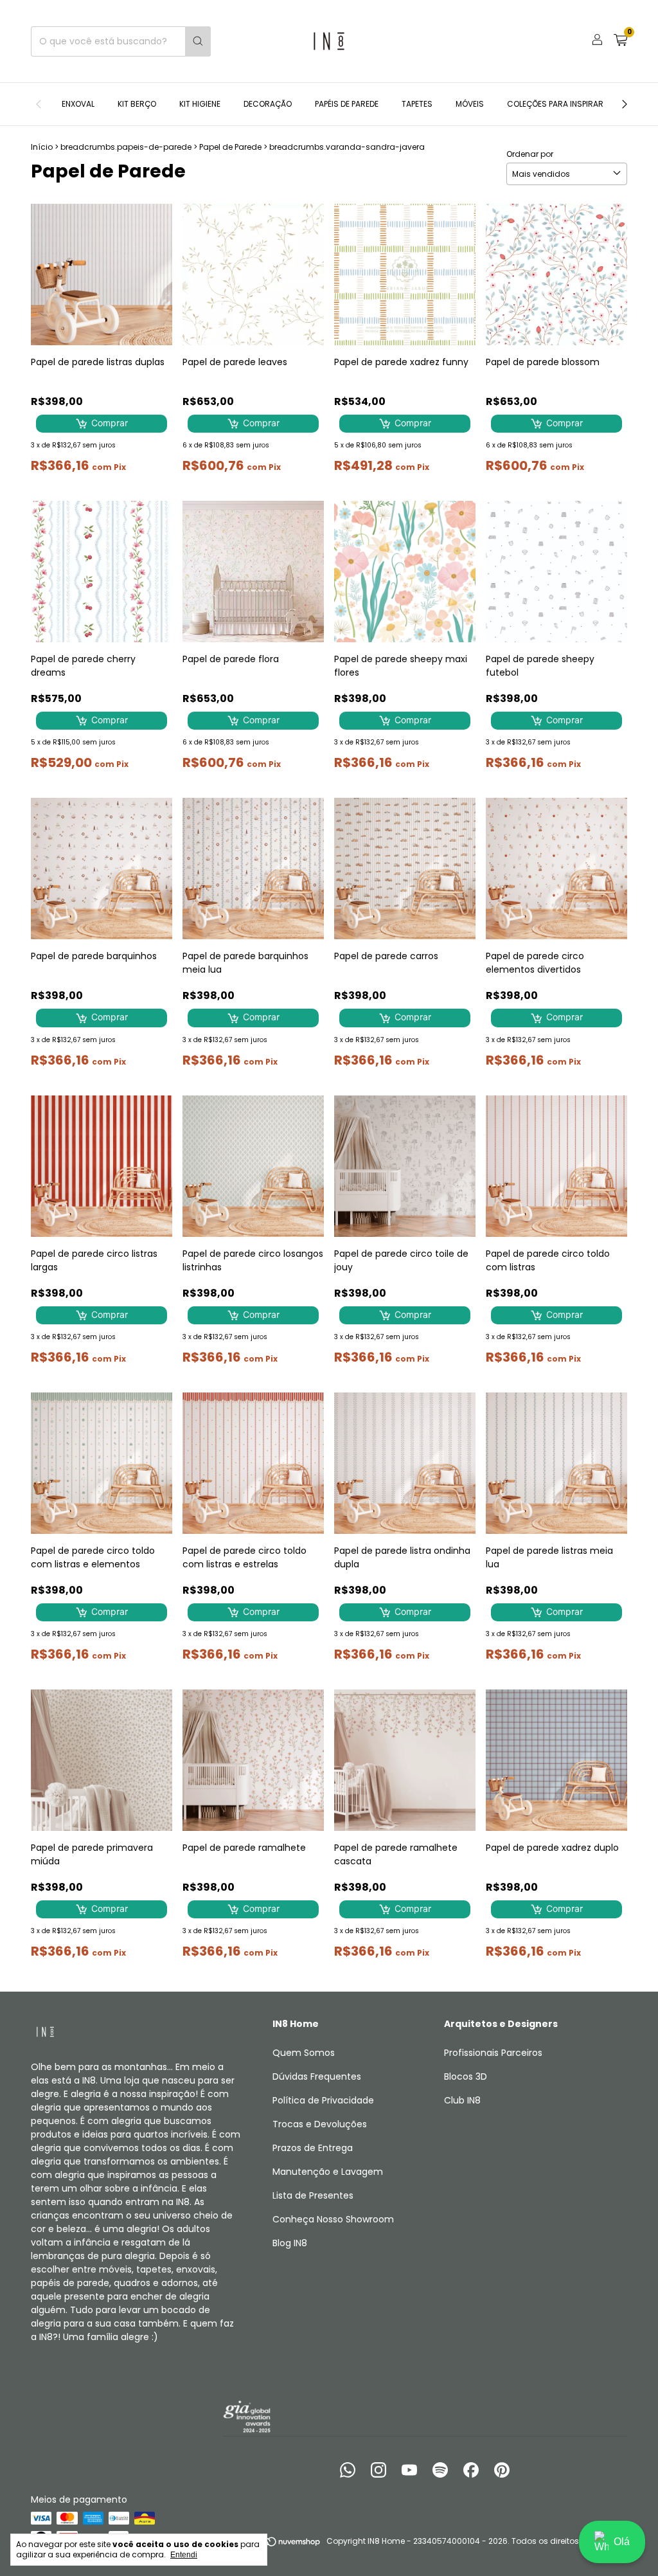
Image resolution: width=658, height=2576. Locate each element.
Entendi (184, 2555)
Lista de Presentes (313, 2195)
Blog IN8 (290, 2243)
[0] (620, 41)
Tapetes (417, 104)
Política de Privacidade (323, 2100)
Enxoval (78, 104)
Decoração (268, 104)
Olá (622, 2542)
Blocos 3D (466, 2076)
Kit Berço (137, 104)
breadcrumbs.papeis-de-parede (126, 147)
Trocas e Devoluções (320, 2124)
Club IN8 (462, 2100)
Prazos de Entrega (313, 2148)
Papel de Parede (230, 147)
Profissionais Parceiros (493, 2053)
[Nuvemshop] (272, 2544)
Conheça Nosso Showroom (333, 2219)
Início (42, 147)
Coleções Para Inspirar (555, 104)
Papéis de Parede (347, 104)
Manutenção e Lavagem (328, 2172)
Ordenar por (530, 154)
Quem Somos (304, 2053)
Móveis (470, 104)
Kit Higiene (200, 104)
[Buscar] (198, 41)
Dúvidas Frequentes (317, 2076)
